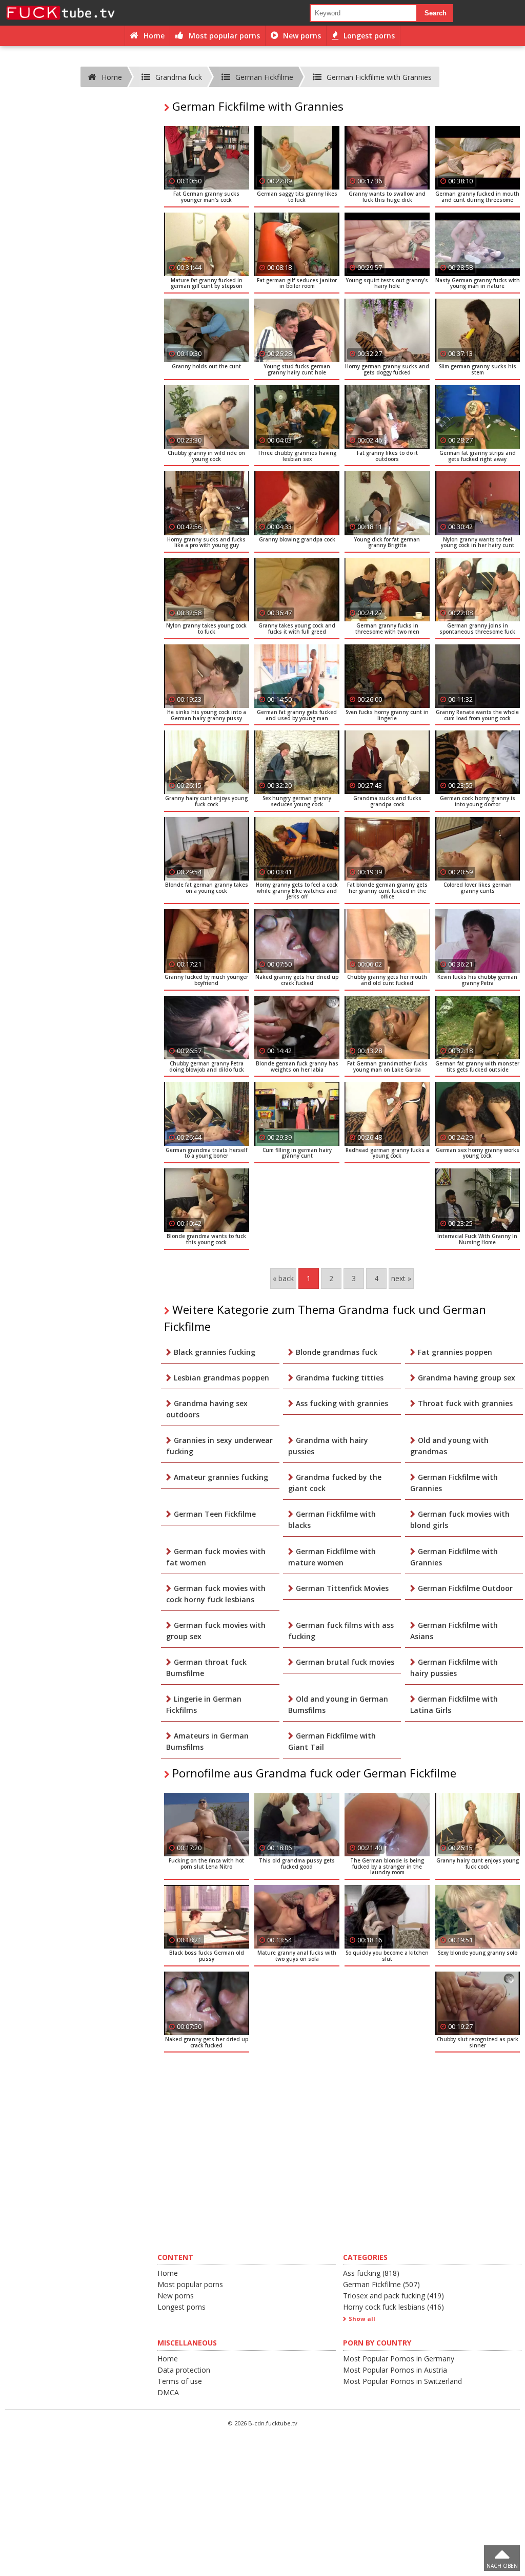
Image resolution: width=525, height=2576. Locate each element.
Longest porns (181, 2307)
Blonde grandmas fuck (337, 1352)
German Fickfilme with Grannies (454, 1483)
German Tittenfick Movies (342, 1588)
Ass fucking (371, 2273)
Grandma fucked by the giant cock (335, 1483)
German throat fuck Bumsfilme (206, 1668)
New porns (176, 2296)
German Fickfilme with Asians (454, 1631)
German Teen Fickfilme (215, 1514)
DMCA (168, 2392)
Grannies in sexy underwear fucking (219, 1446)
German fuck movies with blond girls (460, 1520)
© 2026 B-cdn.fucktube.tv (262, 2423)
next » (401, 1278)
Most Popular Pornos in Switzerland (402, 2381)
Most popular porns (190, 2284)
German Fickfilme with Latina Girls (454, 1704)
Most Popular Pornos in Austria (395, 2370)
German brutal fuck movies (345, 1662)
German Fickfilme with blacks (332, 1520)
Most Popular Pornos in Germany (399, 2359)
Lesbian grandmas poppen (221, 1378)
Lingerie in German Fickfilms (204, 1704)
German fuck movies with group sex (216, 1631)
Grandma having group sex (467, 1378)
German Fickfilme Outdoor (465, 1588)
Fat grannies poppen (455, 1352)
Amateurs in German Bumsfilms (207, 1741)
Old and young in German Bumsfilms (338, 1704)
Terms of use (180, 2381)
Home (168, 2273)
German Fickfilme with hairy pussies (454, 1668)
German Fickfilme (381, 2284)
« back (283, 1278)
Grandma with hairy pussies (328, 1446)
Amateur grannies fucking (221, 1477)
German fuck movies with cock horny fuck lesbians (216, 1594)
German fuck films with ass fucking (341, 1631)
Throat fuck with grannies (465, 1403)
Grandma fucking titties (340, 1378)
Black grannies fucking (215, 1352)
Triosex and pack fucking (393, 2296)
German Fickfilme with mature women (332, 1557)
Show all (362, 2319)
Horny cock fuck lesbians (393, 2307)
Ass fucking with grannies (342, 1403)
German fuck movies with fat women (216, 1557)
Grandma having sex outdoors (207, 1409)
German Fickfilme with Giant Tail (332, 1741)
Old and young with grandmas (449, 1446)
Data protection (184, 2370)
